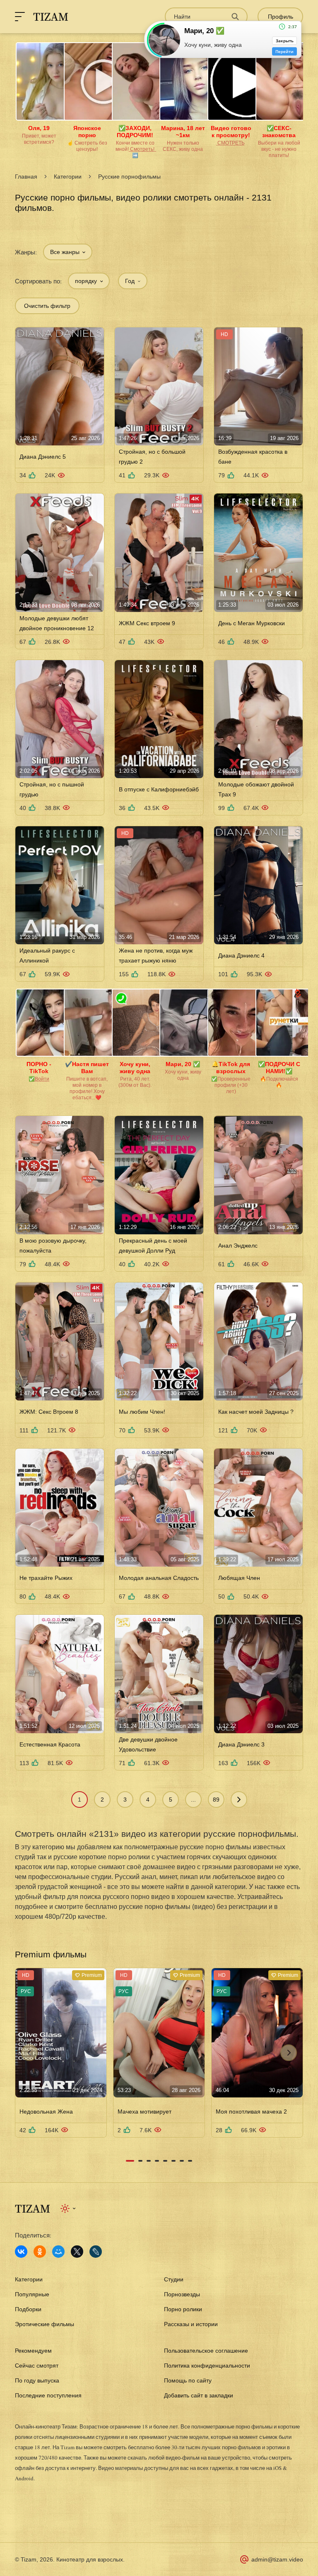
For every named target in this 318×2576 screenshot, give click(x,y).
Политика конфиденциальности (207, 2366)
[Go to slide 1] (130, 2161)
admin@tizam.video (277, 2559)
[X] (77, 2252)
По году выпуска (37, 2380)
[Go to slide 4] (157, 2161)
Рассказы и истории (191, 2324)
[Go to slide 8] (190, 2161)
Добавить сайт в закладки (199, 2395)
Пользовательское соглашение (206, 2351)
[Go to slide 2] (140, 2161)
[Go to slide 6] (173, 2161)
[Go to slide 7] (182, 2161)
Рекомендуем (33, 2351)
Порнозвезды (182, 2294)
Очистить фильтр (47, 306)
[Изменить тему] (69, 2208)
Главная (26, 177)
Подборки (28, 2309)
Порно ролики (183, 2309)
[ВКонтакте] (21, 2252)
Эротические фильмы (45, 2324)
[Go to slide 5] (165, 2161)
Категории (68, 177)
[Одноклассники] (40, 2252)
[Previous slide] (29, 2053)
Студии (174, 2279)
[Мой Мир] (58, 2252)
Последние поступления (48, 2395)
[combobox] (68, 252)
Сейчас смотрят (37, 2366)
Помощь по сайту (188, 2380)
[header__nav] (20, 17)
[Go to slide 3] (149, 2161)
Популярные (32, 2294)
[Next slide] (289, 2053)
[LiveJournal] (96, 2252)
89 (216, 1800)
